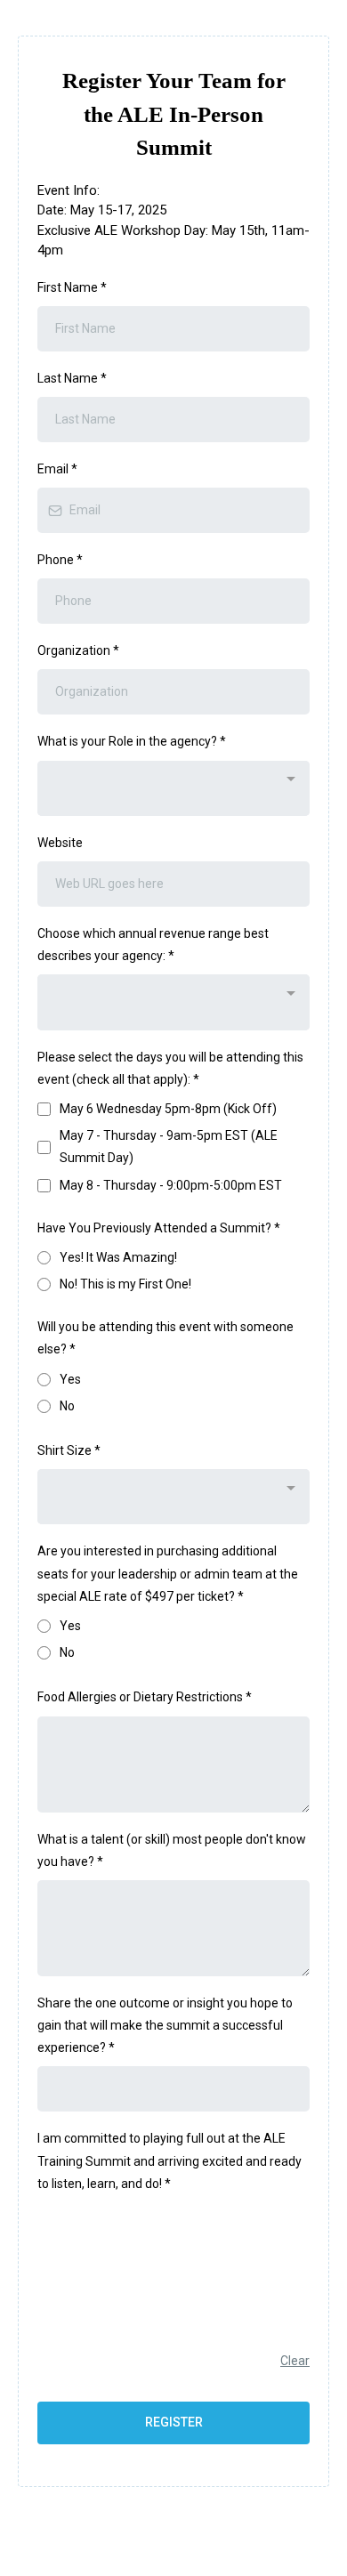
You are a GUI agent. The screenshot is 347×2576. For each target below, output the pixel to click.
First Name (72, 287)
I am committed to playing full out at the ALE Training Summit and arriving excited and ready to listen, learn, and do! (169, 2160)
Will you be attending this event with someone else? (165, 1338)
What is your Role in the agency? (132, 741)
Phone (60, 560)
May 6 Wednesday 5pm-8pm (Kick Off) (168, 1109)
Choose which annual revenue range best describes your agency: (153, 945)
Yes (70, 1379)
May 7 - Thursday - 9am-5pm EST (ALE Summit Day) (169, 1147)
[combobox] (173, 788)
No (67, 1406)
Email (57, 469)
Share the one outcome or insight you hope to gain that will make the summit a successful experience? (165, 2025)
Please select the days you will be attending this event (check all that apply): (170, 1068)
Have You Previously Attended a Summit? (159, 1228)
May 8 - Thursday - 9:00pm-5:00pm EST (171, 1185)
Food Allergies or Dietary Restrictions (145, 1697)
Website (60, 843)
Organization (78, 650)
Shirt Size (69, 1450)
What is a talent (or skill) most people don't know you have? (172, 1850)
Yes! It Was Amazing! (118, 1257)
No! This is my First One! (125, 1284)
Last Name (72, 378)
